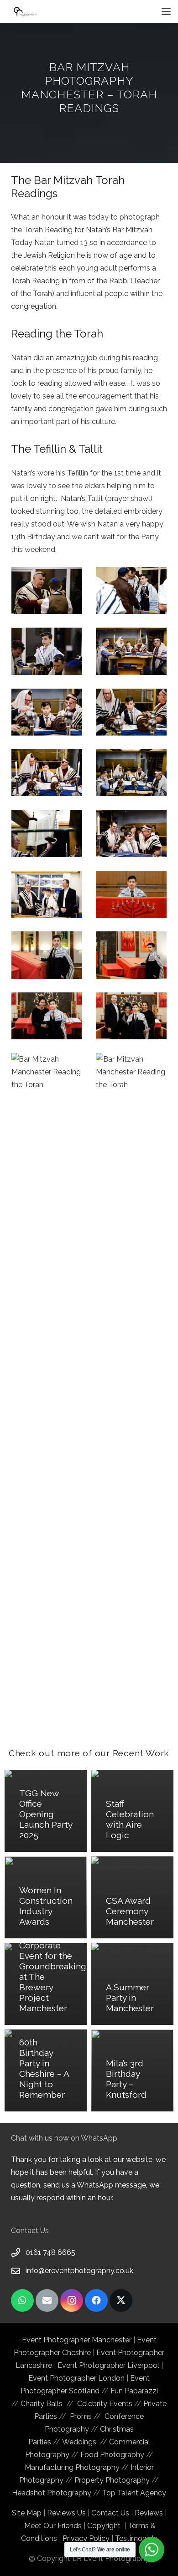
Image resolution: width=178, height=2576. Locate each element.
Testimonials (136, 2538)
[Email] (47, 2300)
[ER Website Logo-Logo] (26, 11)
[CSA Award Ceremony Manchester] (132, 1897)
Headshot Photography (52, 2493)
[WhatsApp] (22, 2300)
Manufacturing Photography (72, 2467)
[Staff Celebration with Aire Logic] (132, 1811)
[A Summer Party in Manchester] (132, 1984)
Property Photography (112, 2480)
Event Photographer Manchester (78, 2340)
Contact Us (110, 2513)
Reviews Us (66, 2513)
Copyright (104, 2526)
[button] (166, 11)
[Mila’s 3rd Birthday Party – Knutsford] (132, 2070)
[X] (121, 2300)
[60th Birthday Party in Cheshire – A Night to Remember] (46, 2070)
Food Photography (112, 2455)
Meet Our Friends (53, 2526)
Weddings (79, 2442)
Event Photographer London (76, 2378)
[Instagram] (72, 2300)
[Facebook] (96, 2300)
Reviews (149, 2513)
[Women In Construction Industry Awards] (46, 1897)
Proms (81, 2416)
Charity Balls (43, 2404)
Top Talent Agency (134, 2493)
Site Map (27, 2513)
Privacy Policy (86, 2538)
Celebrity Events (105, 2404)
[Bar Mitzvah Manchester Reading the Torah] (47, 590)
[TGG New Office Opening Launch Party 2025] (46, 1811)
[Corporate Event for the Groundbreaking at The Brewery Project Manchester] (46, 1984)
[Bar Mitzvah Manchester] (131, 590)
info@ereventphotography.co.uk (79, 2271)
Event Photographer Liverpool (108, 2365)
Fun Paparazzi (134, 2391)
